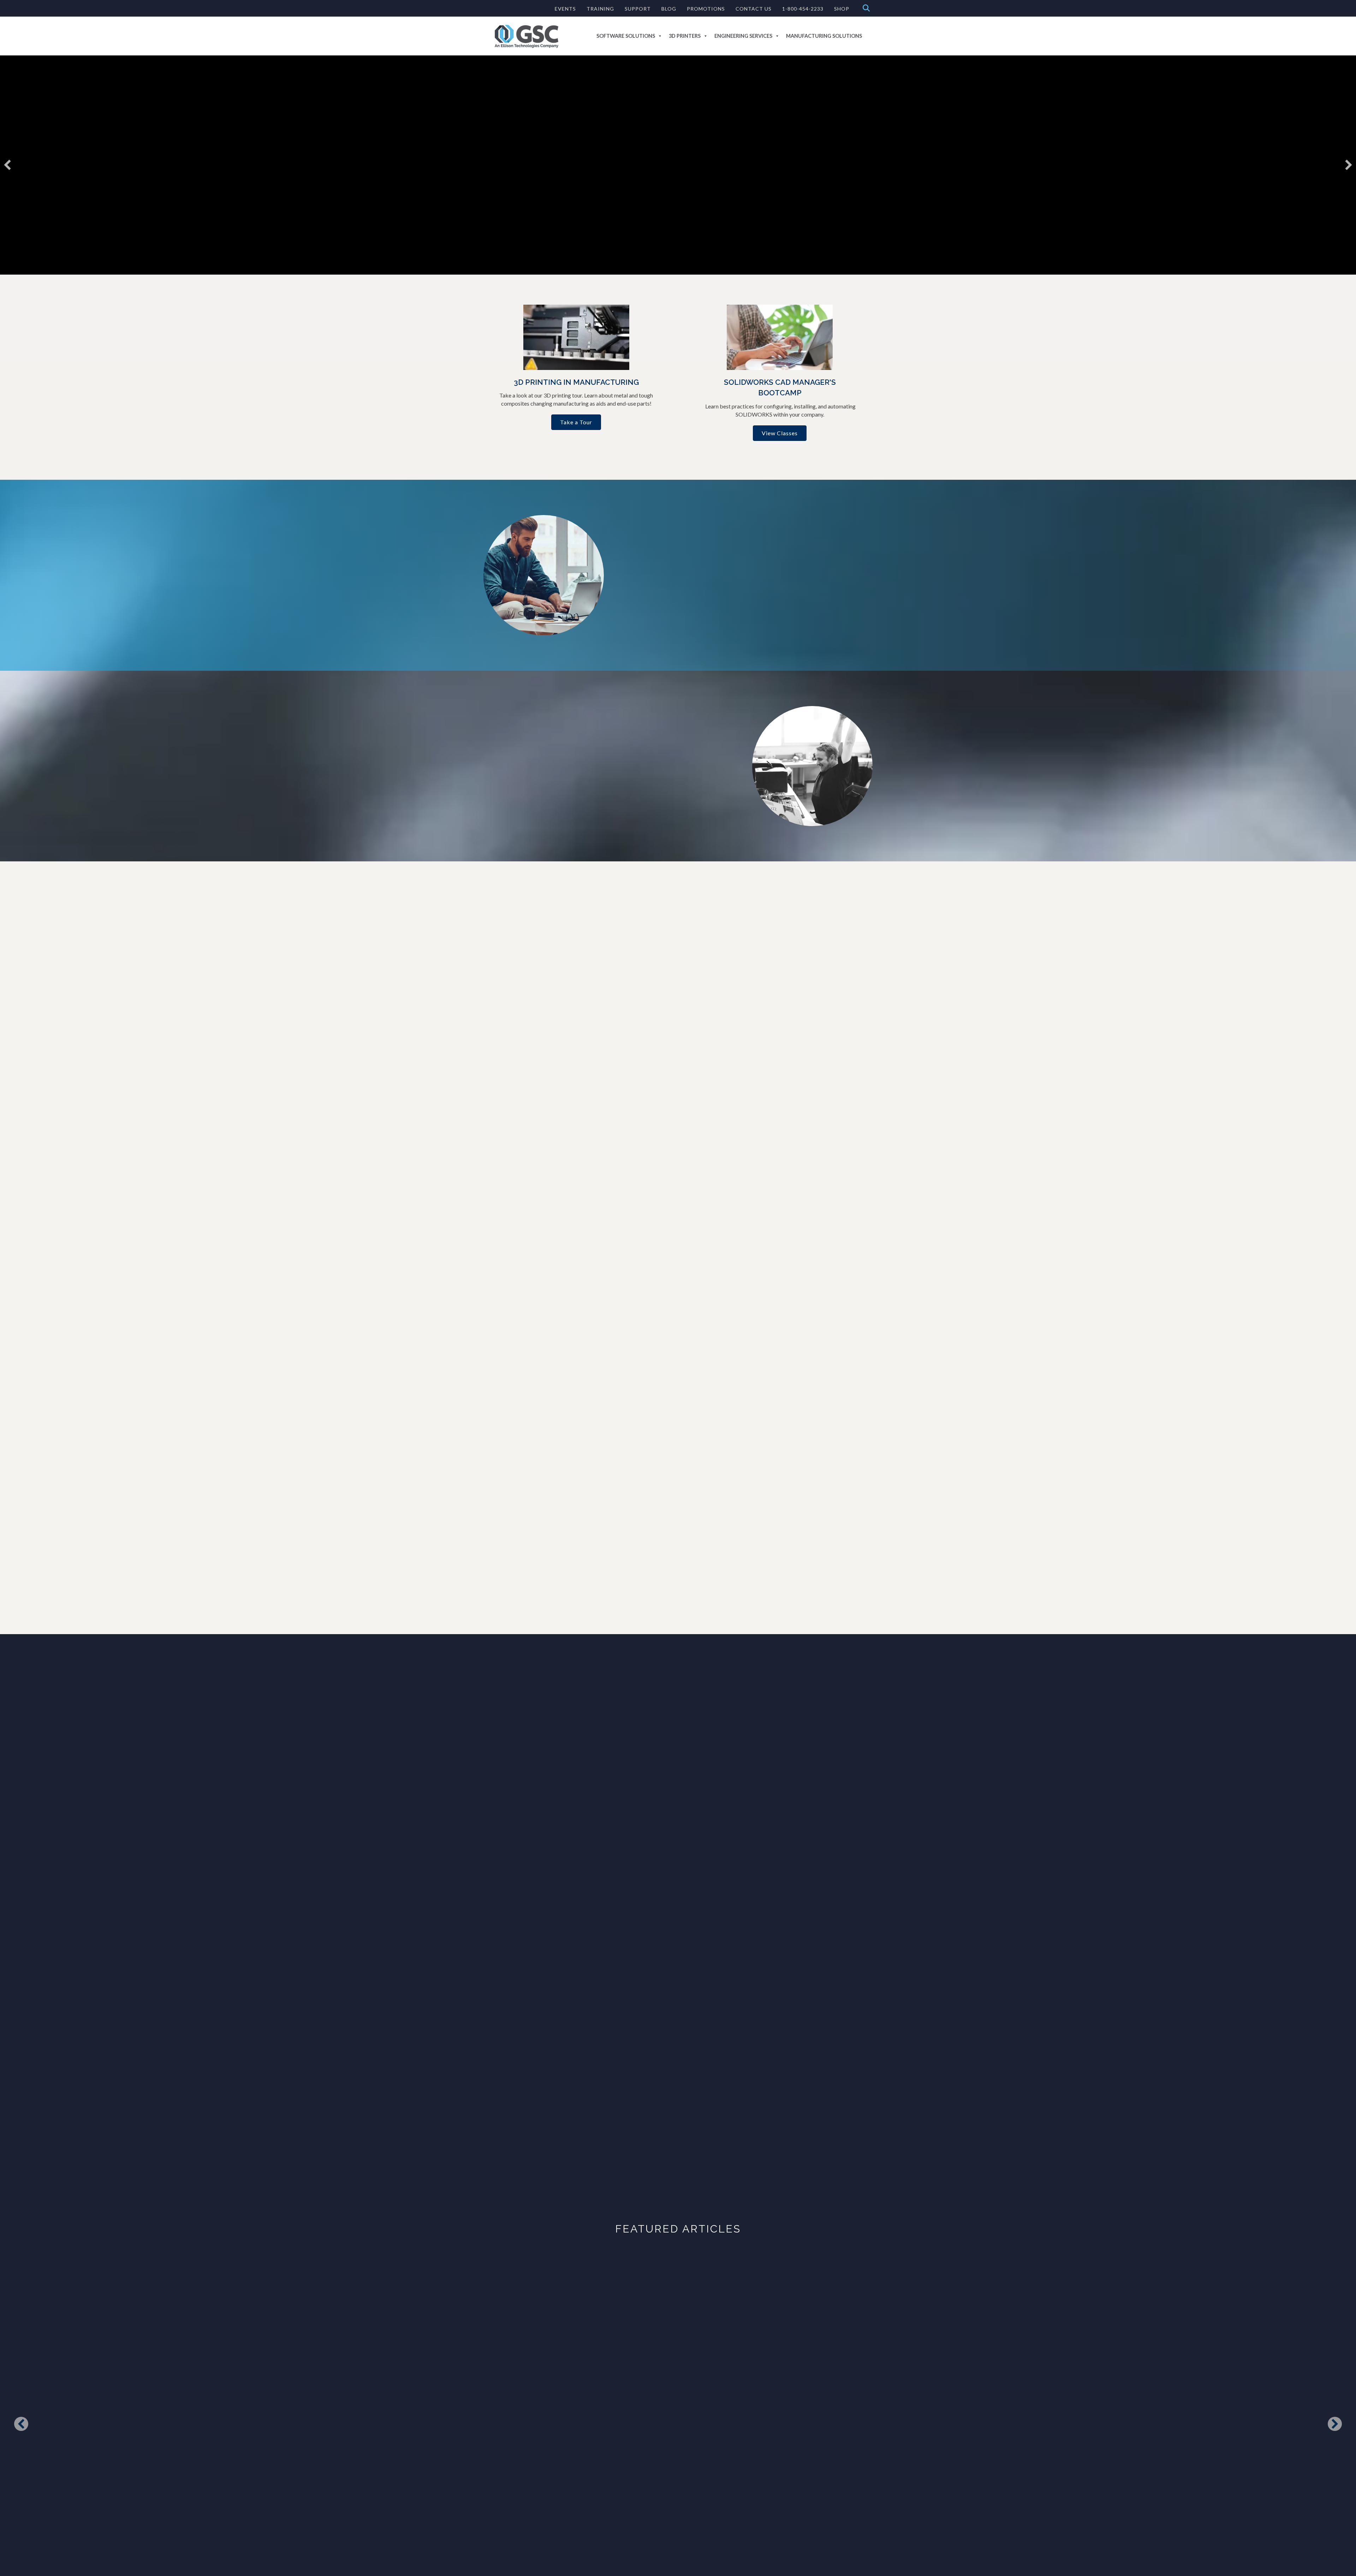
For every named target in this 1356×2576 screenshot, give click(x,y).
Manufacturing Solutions (824, 36)
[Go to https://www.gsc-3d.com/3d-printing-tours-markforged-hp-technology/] (576, 357)
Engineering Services (743, 36)
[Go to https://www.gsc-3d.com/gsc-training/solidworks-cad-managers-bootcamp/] (780, 362)
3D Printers (685, 36)
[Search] (864, 8)
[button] (7, 165)
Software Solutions (626, 36)
